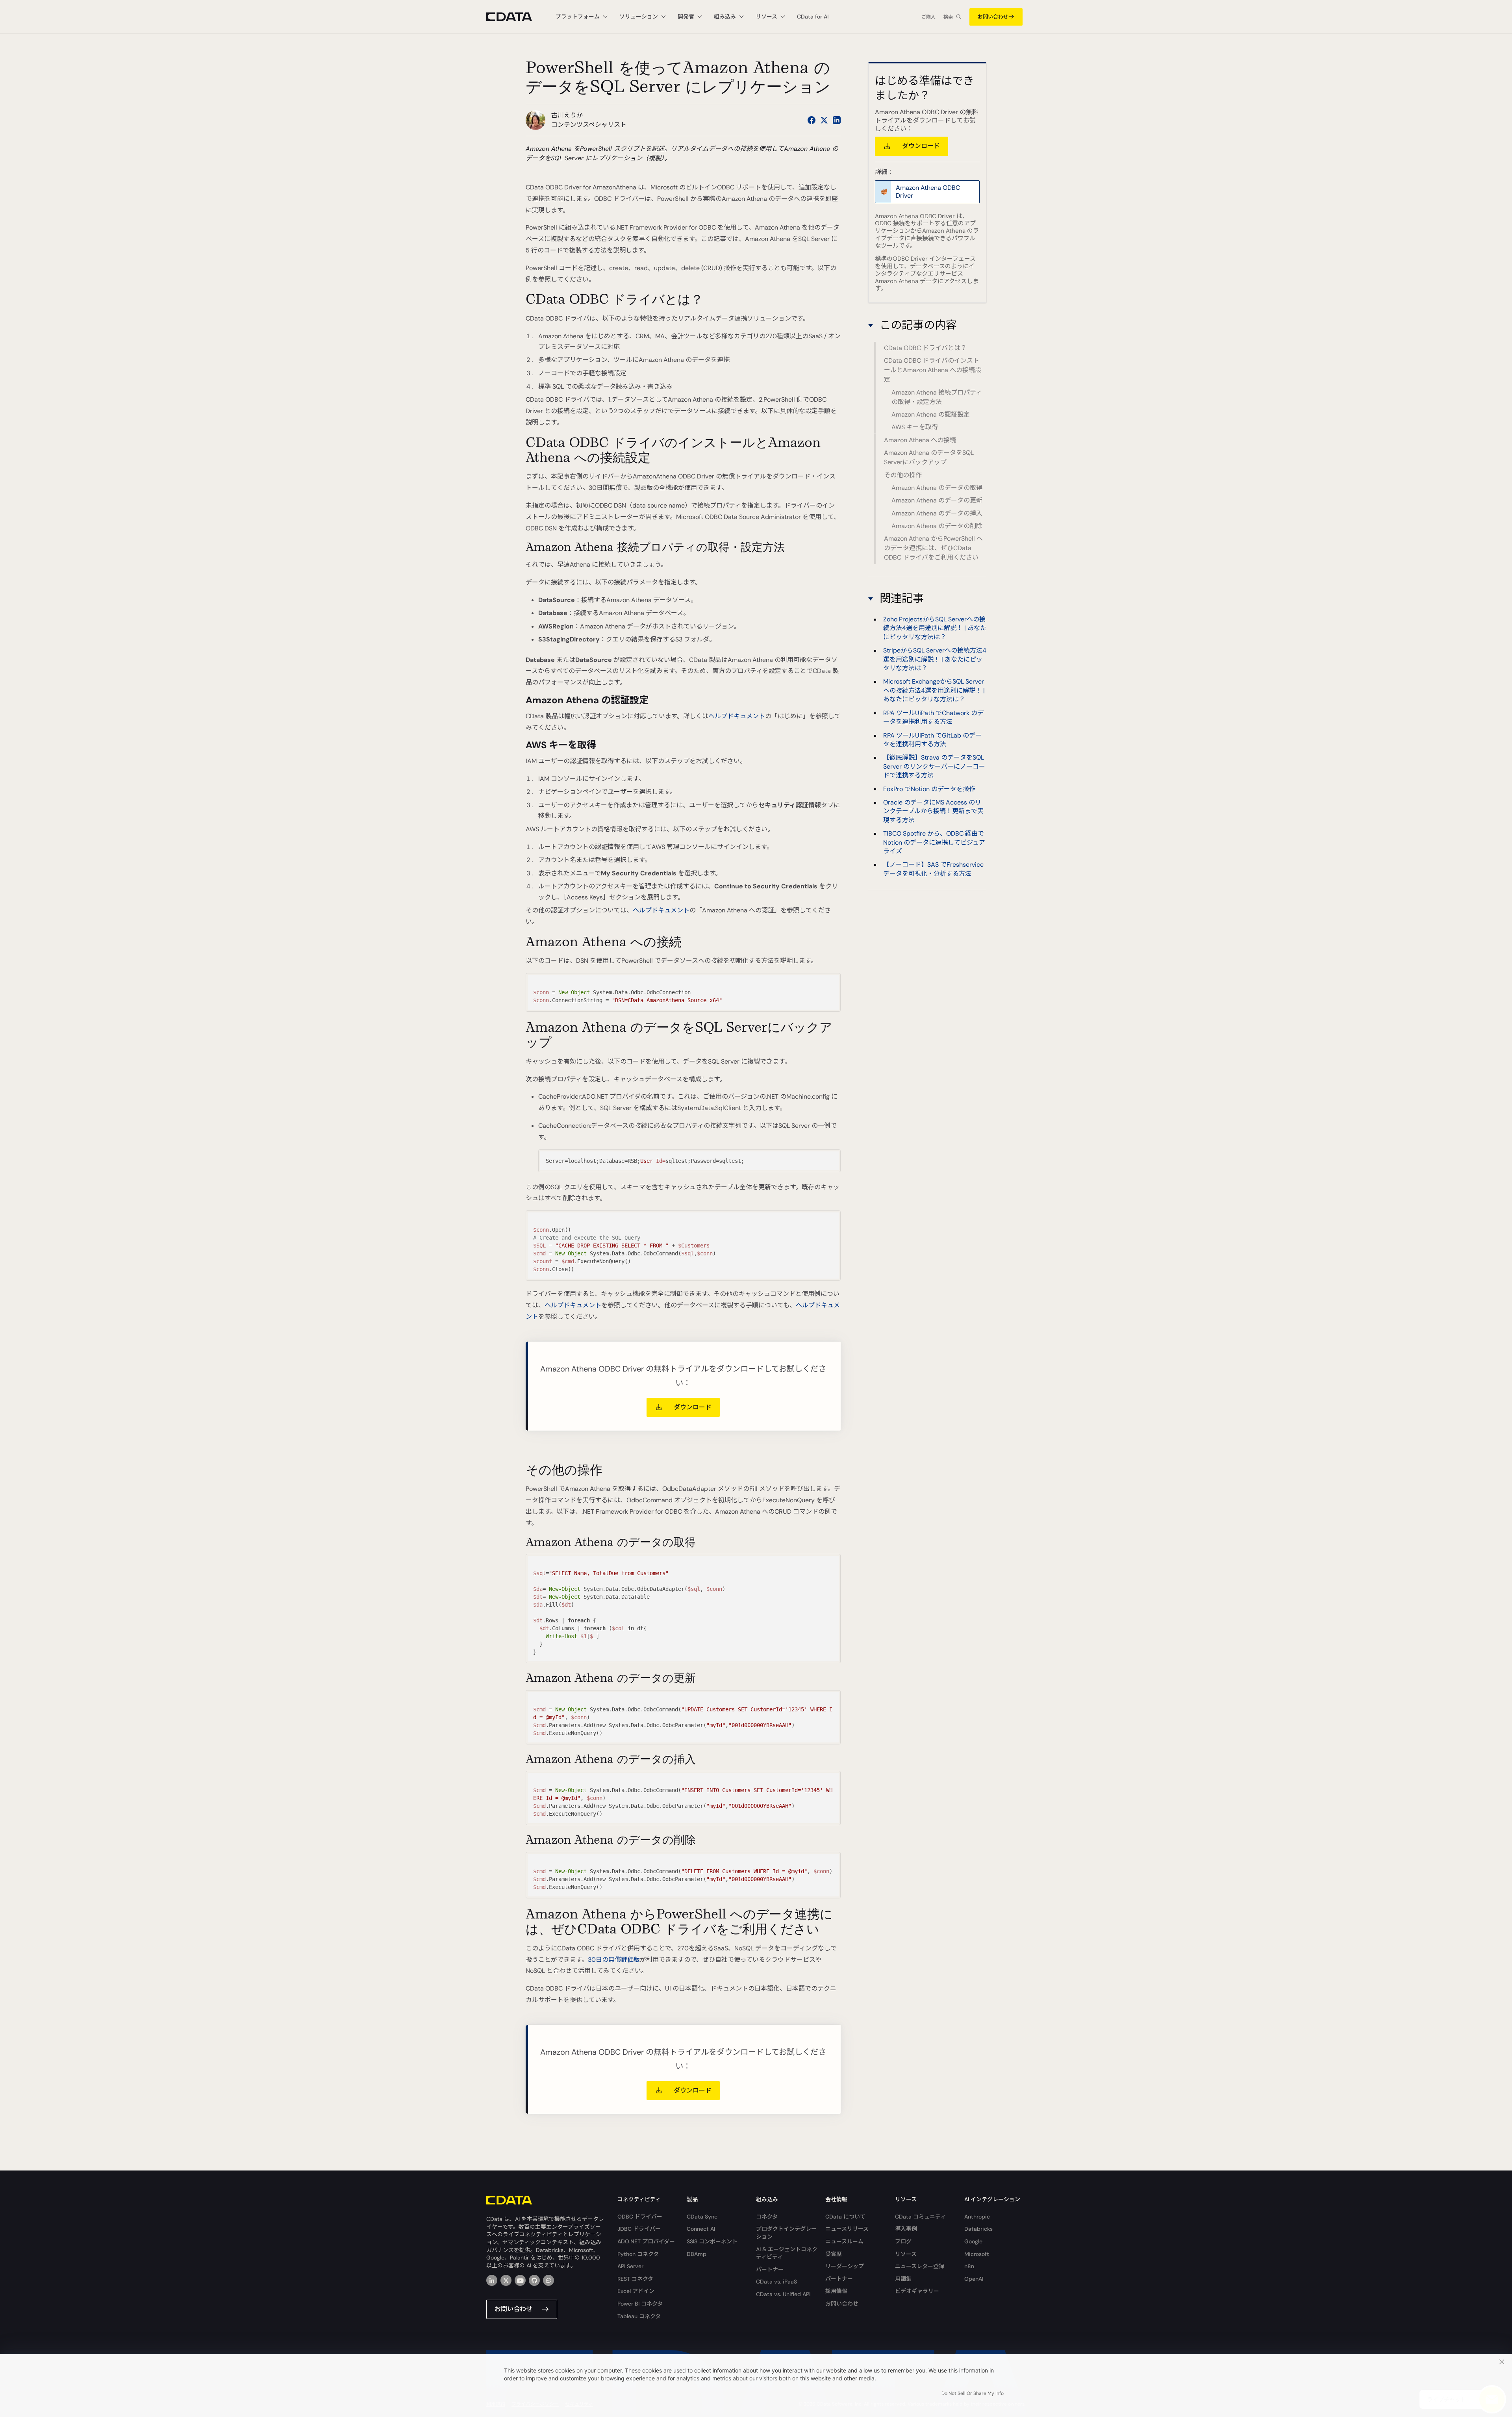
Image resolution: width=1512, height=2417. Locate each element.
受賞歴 (834, 2254)
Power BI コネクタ (640, 2304)
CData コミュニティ (920, 2217)
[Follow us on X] (824, 120)
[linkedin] (492, 2280)
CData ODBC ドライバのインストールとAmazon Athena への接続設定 (933, 370)
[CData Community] (548, 2280)
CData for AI (813, 17)
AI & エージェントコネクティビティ (787, 2253)
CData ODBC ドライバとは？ (925, 348)
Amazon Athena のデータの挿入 (937, 513)
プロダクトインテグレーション (786, 2233)
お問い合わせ (993, 17)
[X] (506, 2280)
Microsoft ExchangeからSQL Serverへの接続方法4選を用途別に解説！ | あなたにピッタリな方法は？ (934, 691)
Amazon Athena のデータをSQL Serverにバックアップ (929, 457)
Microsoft (977, 2254)
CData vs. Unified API (783, 2294)
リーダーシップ (845, 2266)
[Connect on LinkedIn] (837, 120)
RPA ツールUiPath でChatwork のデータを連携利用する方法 (933, 717)
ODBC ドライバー (640, 2217)
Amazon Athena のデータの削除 (937, 526)
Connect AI (701, 2229)
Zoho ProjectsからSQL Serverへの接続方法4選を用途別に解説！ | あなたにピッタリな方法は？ (935, 628)
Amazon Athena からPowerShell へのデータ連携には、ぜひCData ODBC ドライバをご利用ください (933, 548)
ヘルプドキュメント (737, 716)
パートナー (770, 2269)
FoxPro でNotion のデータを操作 (929, 789)
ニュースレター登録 (920, 2266)
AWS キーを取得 (915, 427)
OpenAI (974, 2279)
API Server (630, 2266)
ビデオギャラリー (917, 2291)
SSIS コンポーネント (712, 2241)
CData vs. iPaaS (776, 2282)
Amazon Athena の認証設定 (931, 414)
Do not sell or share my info (973, 2393)
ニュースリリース (847, 2229)
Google (973, 2241)
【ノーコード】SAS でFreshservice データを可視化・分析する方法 (933, 869)
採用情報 (836, 2291)
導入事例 (906, 2229)
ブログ (903, 2241)
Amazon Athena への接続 (920, 440)
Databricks (978, 2229)
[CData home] (515, 17)
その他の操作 (903, 475)
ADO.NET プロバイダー (646, 2241)
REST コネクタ (635, 2279)
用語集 (903, 2279)
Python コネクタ (638, 2254)
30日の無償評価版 (614, 1960)
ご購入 (928, 17)
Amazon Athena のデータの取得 (937, 488)
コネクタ (767, 2217)
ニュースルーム (844, 2241)
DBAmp (697, 2254)
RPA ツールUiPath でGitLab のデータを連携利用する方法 (932, 740)
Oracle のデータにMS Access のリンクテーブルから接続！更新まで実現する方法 (933, 811)
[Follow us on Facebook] (812, 120)
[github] (534, 2280)
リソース (906, 2254)
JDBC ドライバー (639, 2229)
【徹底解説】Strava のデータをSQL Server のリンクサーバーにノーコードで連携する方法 (934, 766)
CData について (845, 2217)
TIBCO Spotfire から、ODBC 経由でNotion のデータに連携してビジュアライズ (934, 842)
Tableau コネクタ (639, 2316)
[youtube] (520, 2280)
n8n (969, 2266)
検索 (948, 17)
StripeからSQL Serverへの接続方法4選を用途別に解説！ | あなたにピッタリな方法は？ (935, 659)
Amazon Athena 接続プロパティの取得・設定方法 (937, 397)
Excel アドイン (636, 2291)
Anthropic (977, 2217)
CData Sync (702, 2217)
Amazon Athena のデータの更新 (937, 500)
